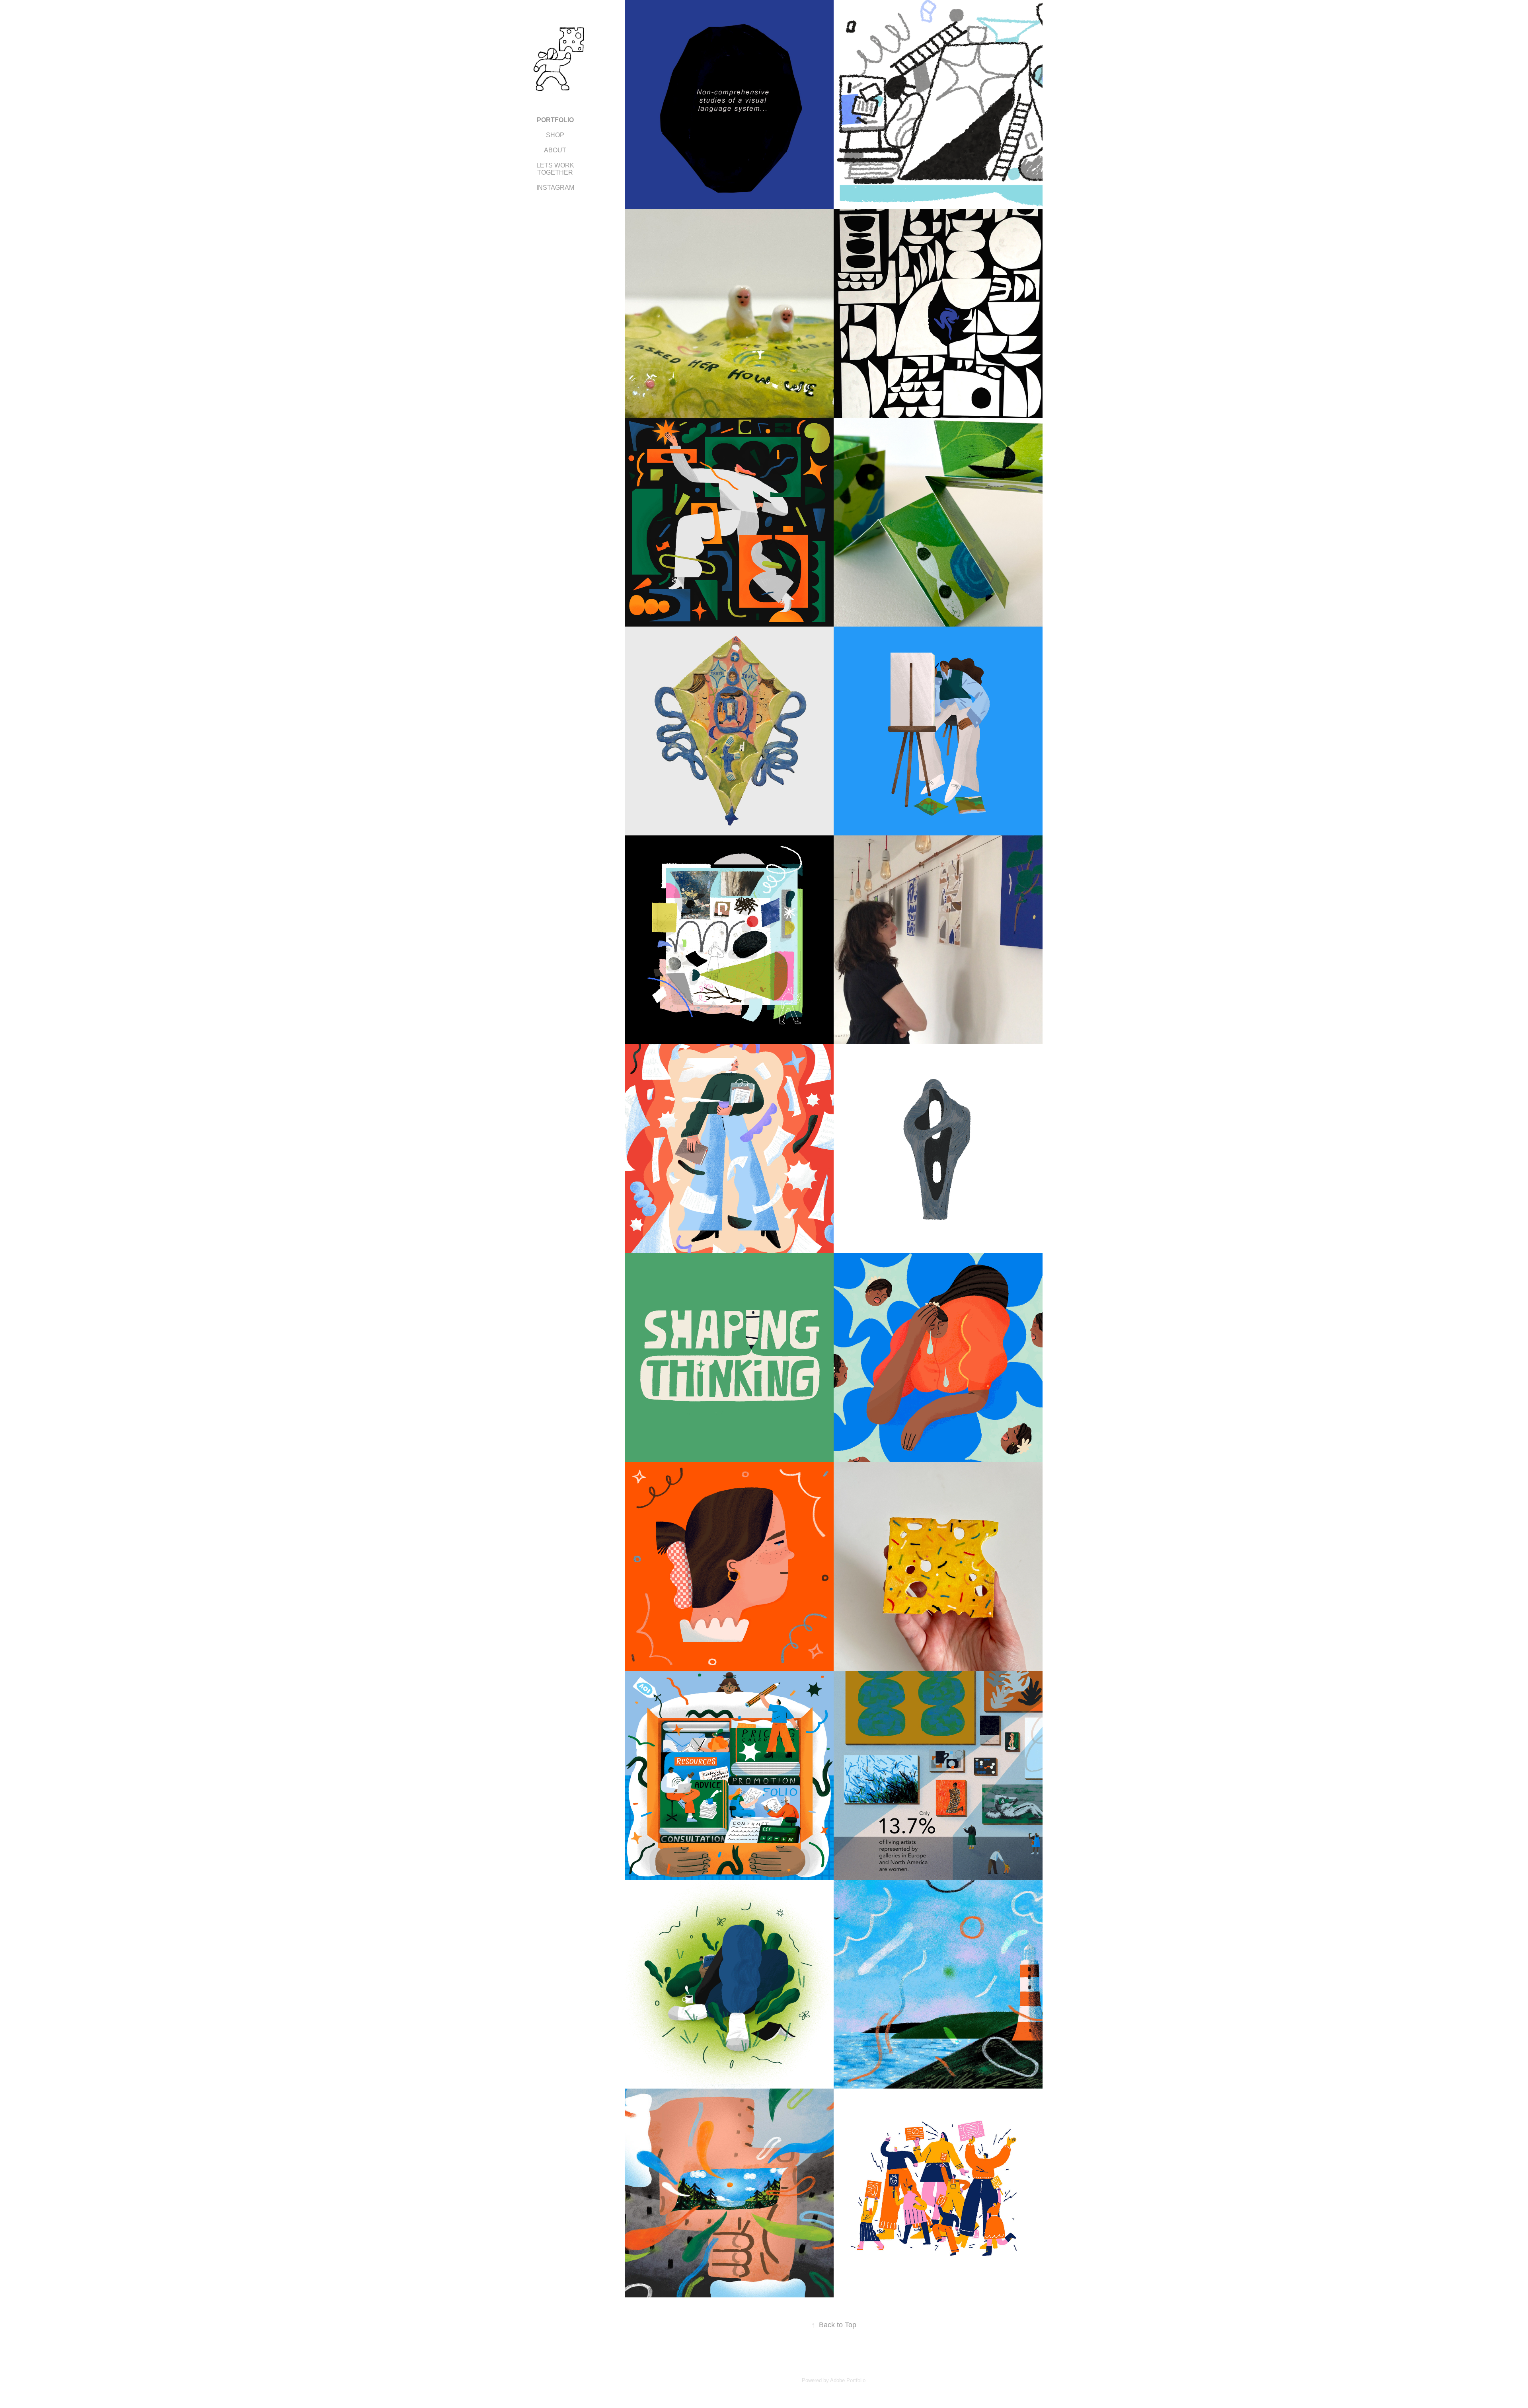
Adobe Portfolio (848, 2380)
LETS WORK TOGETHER (555, 169)
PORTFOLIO (555, 120)
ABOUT (555, 150)
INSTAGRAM (555, 188)
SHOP (555, 135)
